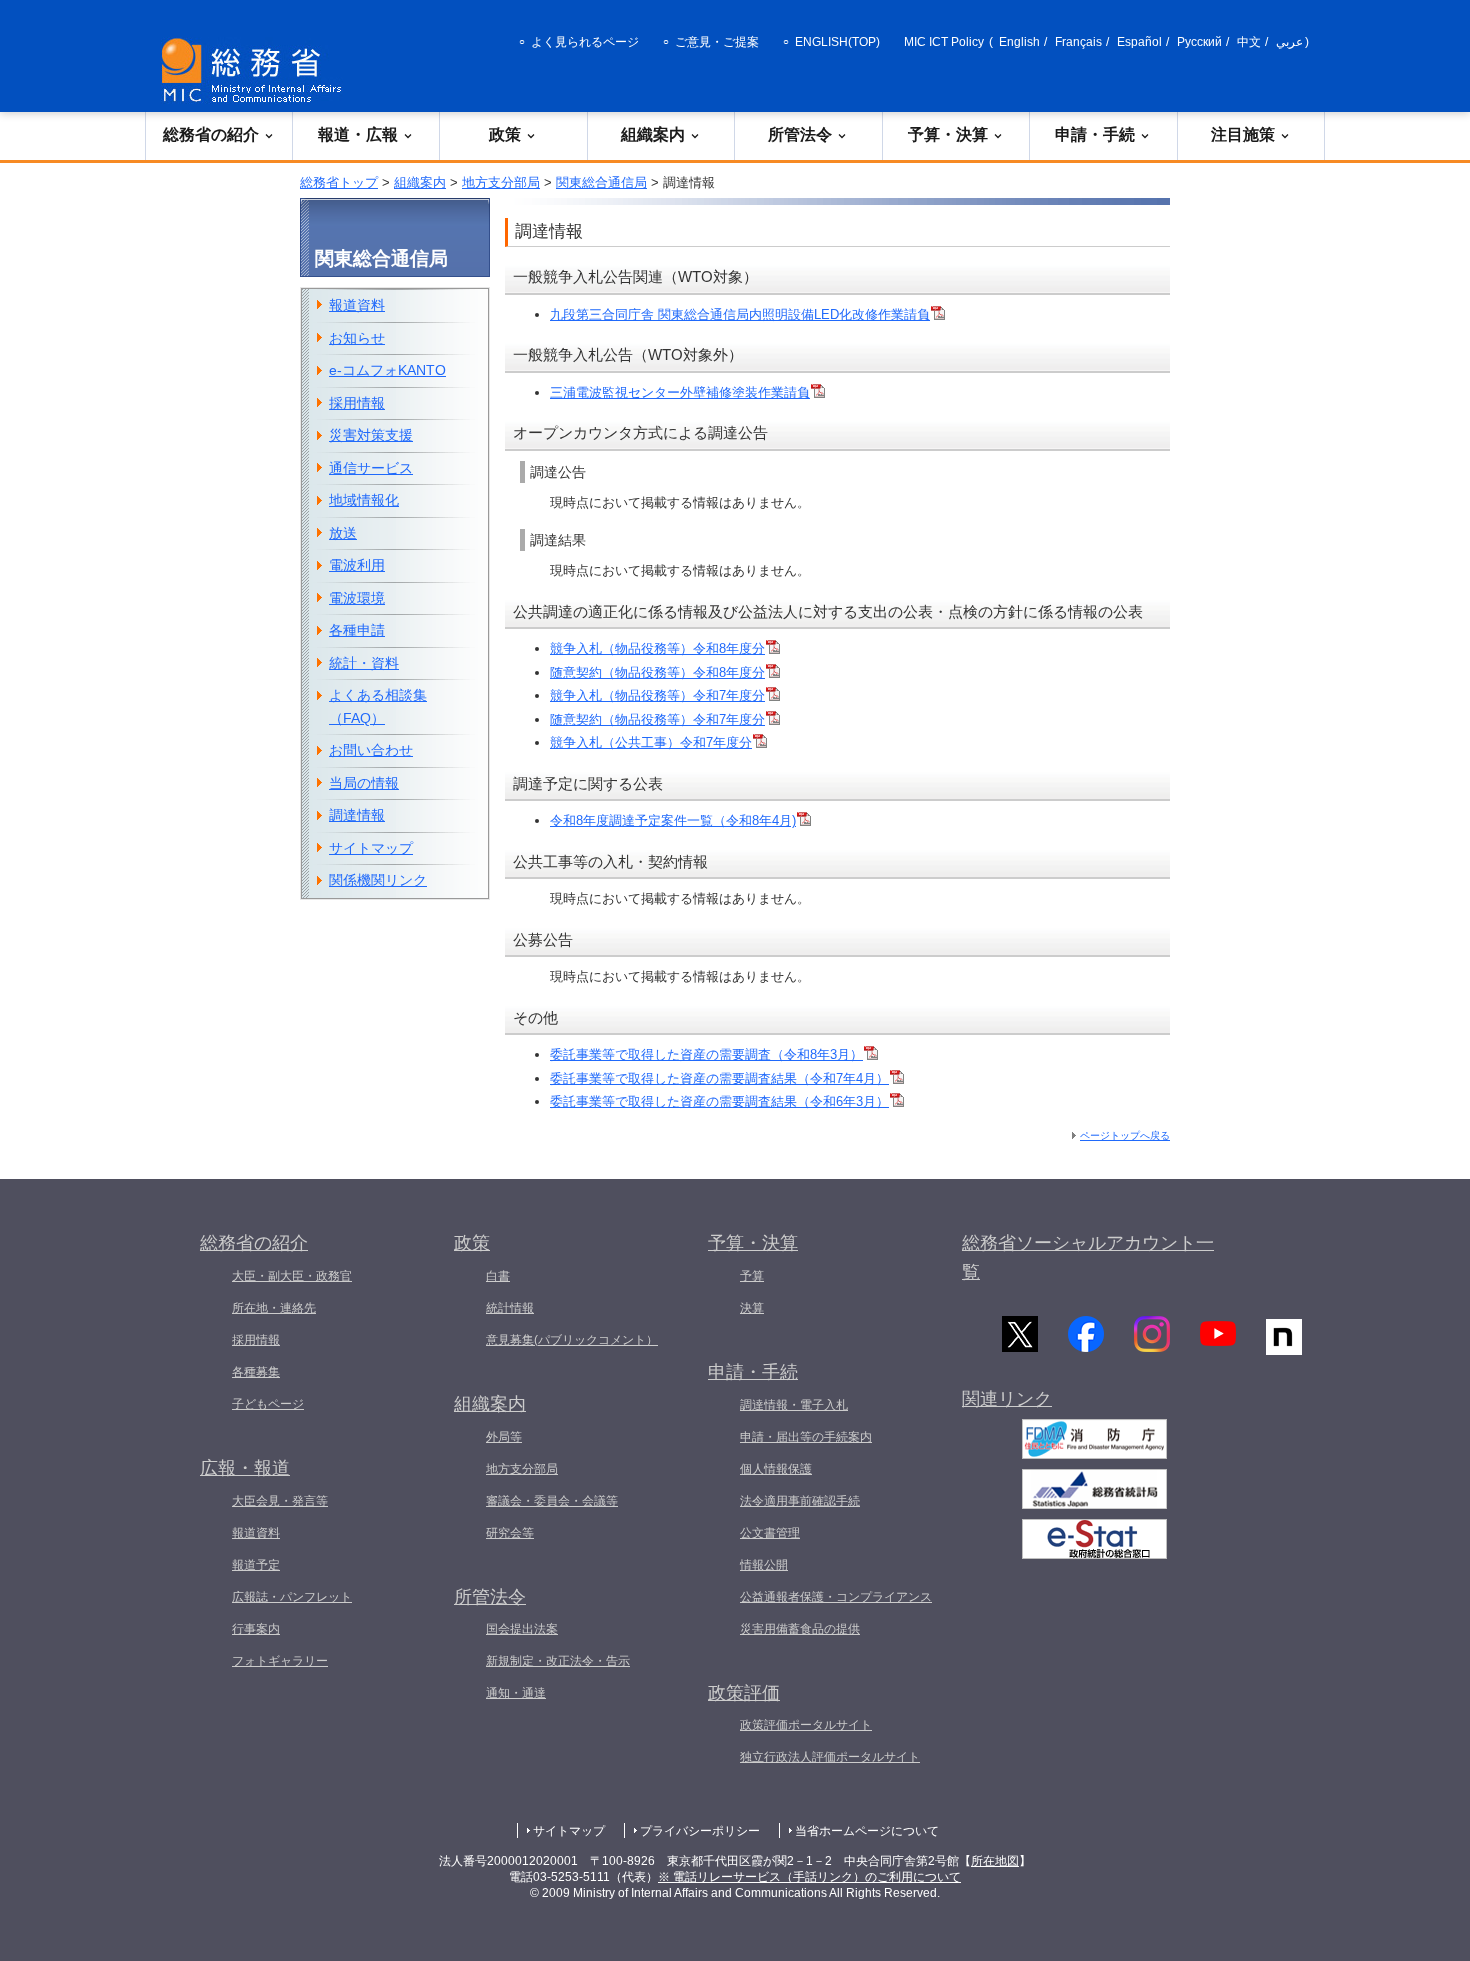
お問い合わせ (371, 750)
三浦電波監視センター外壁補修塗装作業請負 (680, 392)
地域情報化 (364, 500)
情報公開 (764, 1565)
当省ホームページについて (867, 1831)
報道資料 (357, 305)
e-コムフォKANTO (387, 370)
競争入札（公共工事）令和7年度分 (651, 742)
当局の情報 (364, 783)
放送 (343, 533)
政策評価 (744, 1693)
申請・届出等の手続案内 (806, 1437)
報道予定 (256, 1565)
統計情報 (510, 1308)
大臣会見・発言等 (280, 1501)
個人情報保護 (776, 1469)
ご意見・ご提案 (717, 42)
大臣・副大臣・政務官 (292, 1276)
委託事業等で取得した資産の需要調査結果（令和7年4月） (719, 1078)
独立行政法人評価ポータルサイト (830, 1757)
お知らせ (357, 338)
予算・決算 (948, 134)
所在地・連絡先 (274, 1308)
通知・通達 (516, 1693)
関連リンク (1007, 1399)
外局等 (504, 1437)
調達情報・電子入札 (794, 1405)
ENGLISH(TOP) (837, 42)
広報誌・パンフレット (292, 1597)
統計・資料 (364, 663)
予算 (752, 1276)
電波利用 (357, 565)
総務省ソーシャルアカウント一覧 (1088, 1257)
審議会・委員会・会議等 (552, 1501)
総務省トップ (339, 182)
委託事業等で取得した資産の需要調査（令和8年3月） (706, 1054)
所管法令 (800, 134)
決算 (752, 1308)
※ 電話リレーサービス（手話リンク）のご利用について (809, 1877)
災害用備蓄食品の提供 (800, 1629)
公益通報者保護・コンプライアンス (836, 1597)
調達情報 (357, 815)
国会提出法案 (522, 1629)
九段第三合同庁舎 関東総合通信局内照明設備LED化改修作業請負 (740, 314)
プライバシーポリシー (700, 1831)
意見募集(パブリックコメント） (572, 1340)
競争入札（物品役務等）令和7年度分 (657, 695)
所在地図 (995, 1861)
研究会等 (510, 1533)
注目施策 (1243, 134)
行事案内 (256, 1629)
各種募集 (256, 1372)
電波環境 (357, 598)
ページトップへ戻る (1125, 1135)
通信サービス (371, 468)
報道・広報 (358, 134)
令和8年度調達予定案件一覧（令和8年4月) (673, 820)
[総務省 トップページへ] (256, 70)
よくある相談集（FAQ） (378, 706)
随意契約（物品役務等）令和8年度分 (657, 672)
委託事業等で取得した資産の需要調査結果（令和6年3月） (719, 1101)
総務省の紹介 (211, 134)
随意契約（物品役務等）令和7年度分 (657, 719)
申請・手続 (1095, 134)
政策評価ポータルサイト (806, 1725)
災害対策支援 (371, 435)
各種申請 (357, 630)
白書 (498, 1276)
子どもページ (268, 1404)
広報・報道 (245, 1468)
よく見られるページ (585, 42)
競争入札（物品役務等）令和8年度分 (657, 648)
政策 (505, 134)
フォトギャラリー (280, 1661)
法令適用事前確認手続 (800, 1501)
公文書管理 (770, 1533)
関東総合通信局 (601, 182)
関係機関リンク (378, 880)
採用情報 (357, 403)
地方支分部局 (501, 182)
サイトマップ (371, 848)
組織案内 (653, 134)
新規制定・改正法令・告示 (558, 1661)
